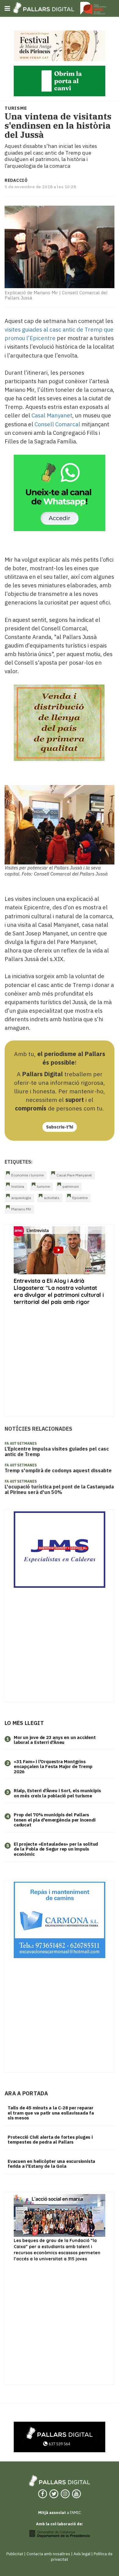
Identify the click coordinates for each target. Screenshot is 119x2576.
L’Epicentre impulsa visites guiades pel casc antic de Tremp (57, 1451)
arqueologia (21, 1198)
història (18, 1186)
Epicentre (80, 1198)
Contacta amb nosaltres (48, 2554)
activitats (52, 1198)
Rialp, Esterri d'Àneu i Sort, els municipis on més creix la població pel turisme (57, 1793)
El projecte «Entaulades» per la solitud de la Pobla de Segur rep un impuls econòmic (56, 1849)
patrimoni (71, 1186)
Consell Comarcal (57, 424)
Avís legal (82, 2554)
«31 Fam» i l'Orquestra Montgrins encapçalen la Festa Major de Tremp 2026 (53, 1767)
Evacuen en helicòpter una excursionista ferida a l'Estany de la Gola (51, 2164)
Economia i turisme (27, 1175)
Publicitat (15, 2554)
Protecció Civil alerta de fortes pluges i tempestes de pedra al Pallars (50, 2140)
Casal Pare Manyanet (74, 1175)
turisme (43, 1186)
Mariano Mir (21, 1209)
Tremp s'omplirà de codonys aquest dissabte (58, 1470)
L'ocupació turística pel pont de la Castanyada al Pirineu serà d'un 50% (59, 1489)
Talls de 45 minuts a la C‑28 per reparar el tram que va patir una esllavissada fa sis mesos (51, 2113)
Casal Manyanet (52, 415)
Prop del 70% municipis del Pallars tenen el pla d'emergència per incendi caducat (55, 1820)
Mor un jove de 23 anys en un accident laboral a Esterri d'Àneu (55, 1740)
